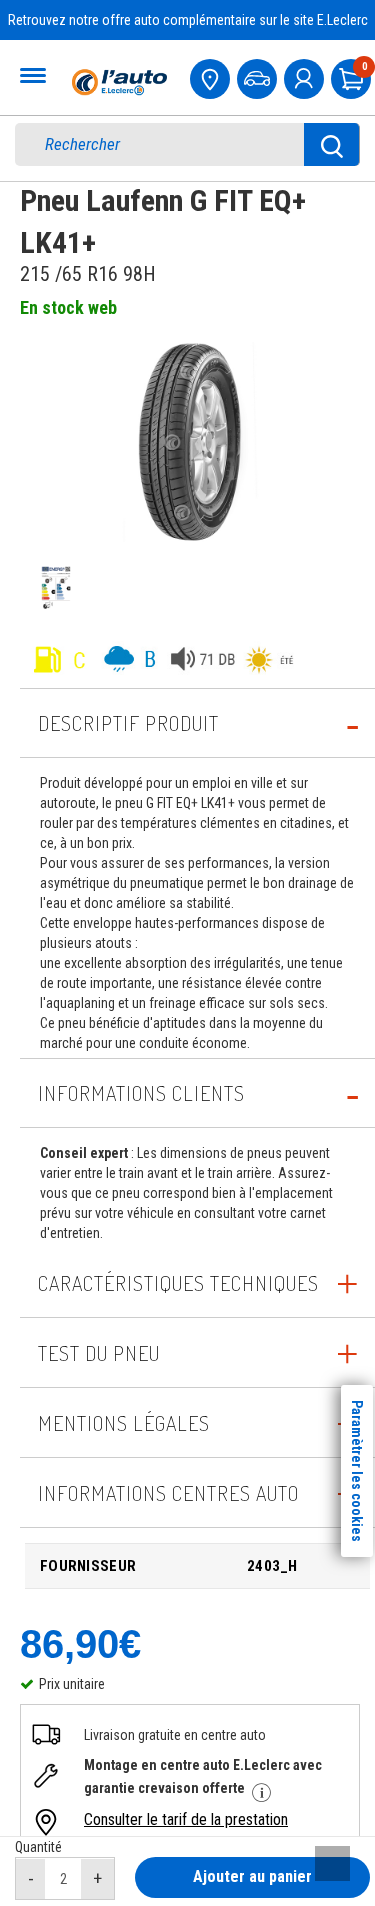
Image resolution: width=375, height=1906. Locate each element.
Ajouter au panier (252, 1876)
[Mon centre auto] (212, 76)
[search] (173, 144)
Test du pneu (99, 1353)
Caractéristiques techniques (178, 1283)
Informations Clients (141, 1093)
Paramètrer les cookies (357, 1471)
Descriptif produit (128, 723)
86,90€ (80, 1644)
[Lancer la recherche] (332, 144)
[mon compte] (306, 76)
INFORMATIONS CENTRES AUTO (168, 1493)
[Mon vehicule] (259, 76)
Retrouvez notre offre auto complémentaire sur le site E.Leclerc (188, 20)
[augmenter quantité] (97, 1879)
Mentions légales (124, 1423)
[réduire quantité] (31, 1879)
